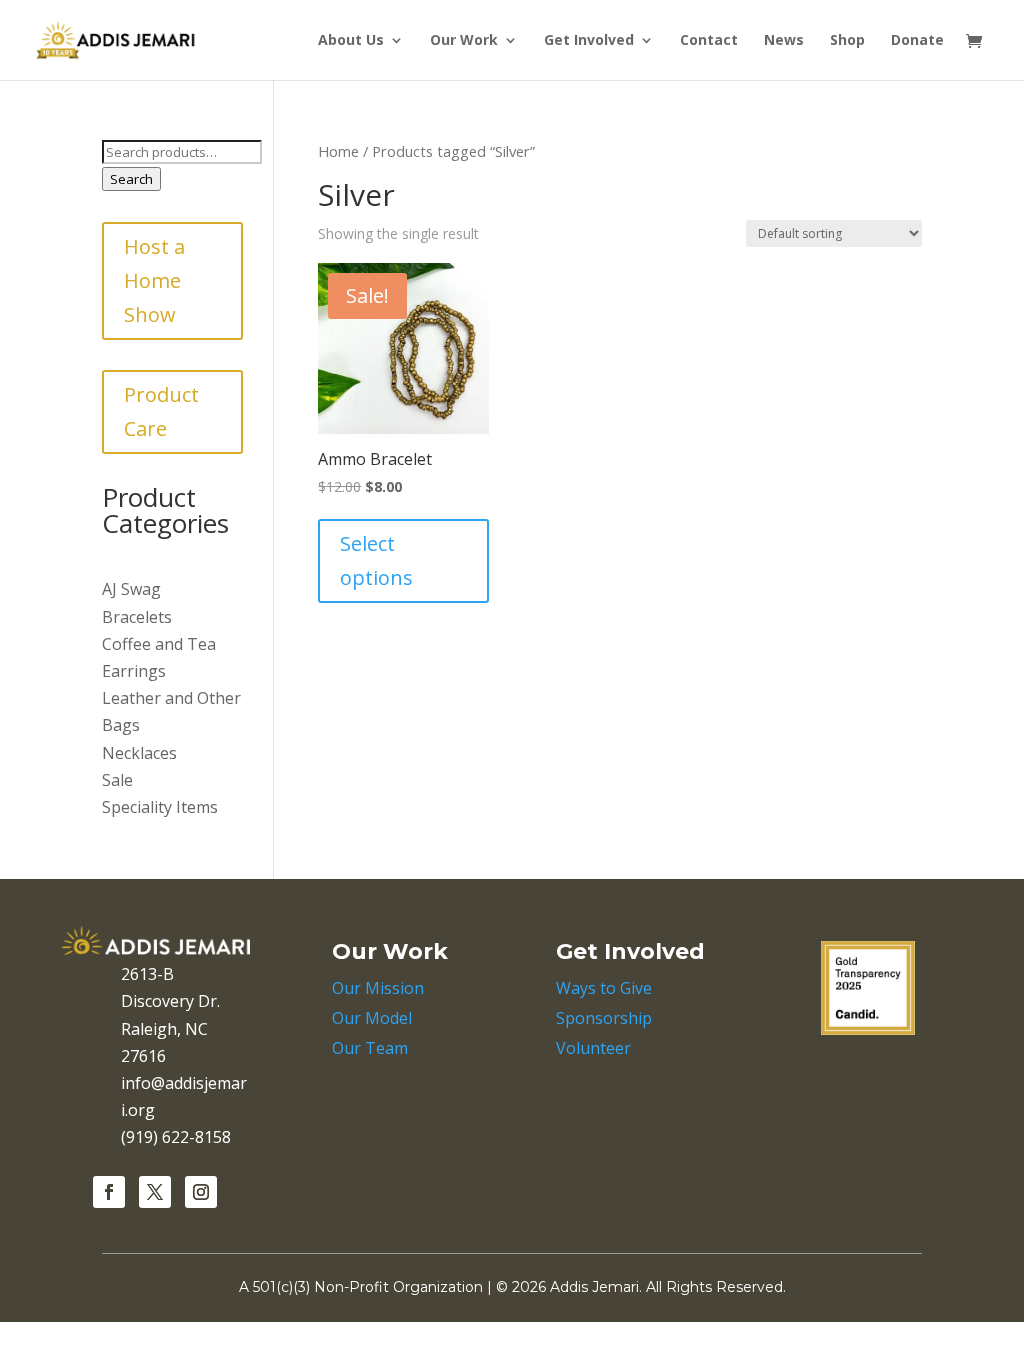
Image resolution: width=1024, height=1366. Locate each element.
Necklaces (139, 753)
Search (131, 179)
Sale (117, 780)
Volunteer (593, 1048)
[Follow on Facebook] (109, 1192)
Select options (376, 560)
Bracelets (137, 617)
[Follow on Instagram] (201, 1192)
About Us (351, 41)
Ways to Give (604, 988)
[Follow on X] (155, 1192)
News (784, 41)
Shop (847, 41)
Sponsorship (604, 1018)
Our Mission (378, 988)
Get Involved (589, 41)
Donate (917, 41)
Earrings (134, 671)
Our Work (464, 41)
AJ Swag (131, 589)
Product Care (161, 411)
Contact (709, 41)
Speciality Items (160, 807)
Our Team (370, 1048)
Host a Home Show (154, 280)
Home (338, 151)
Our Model (372, 1018)
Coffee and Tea (159, 644)
